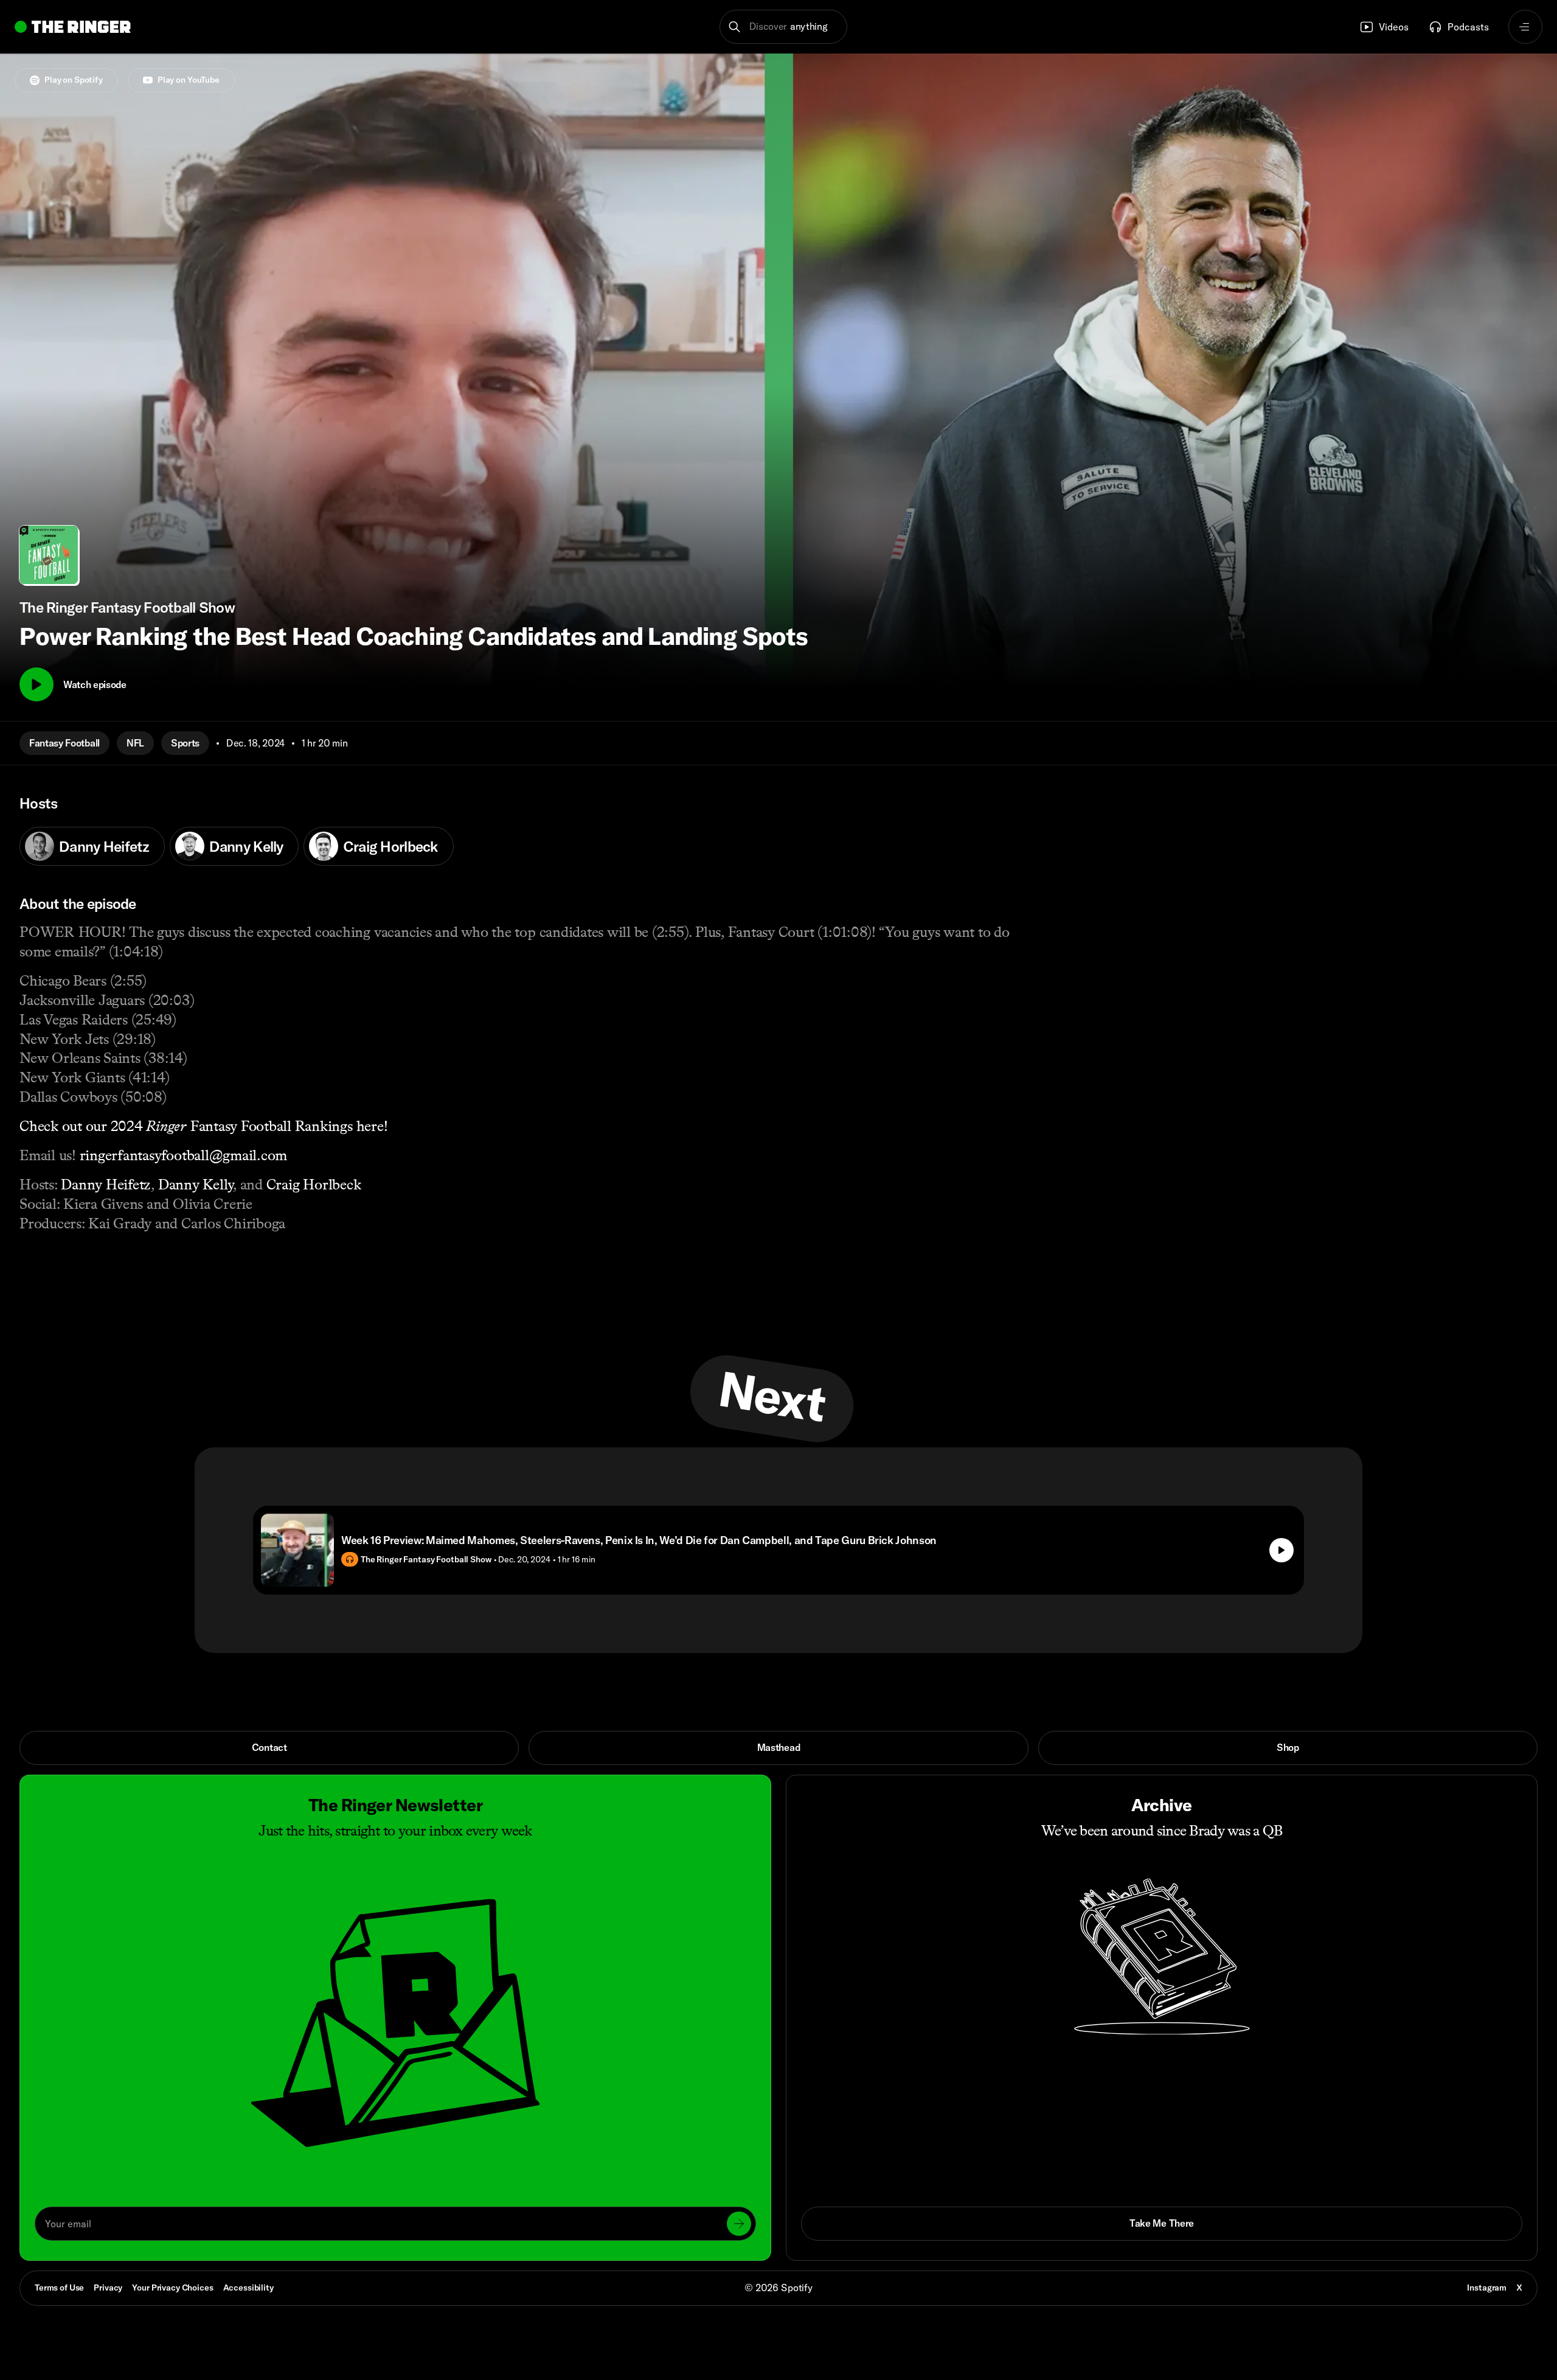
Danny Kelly (246, 846)
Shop (1288, 1747)
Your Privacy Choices (172, 2288)
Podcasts (1468, 27)
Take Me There (1162, 2223)
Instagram (1487, 2288)
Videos (1394, 27)
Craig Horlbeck (391, 846)
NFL (135, 743)
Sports (185, 743)
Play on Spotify (74, 80)
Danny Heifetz (104, 846)
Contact (269, 1747)
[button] (784, 27)
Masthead (778, 1747)
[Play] (36, 684)
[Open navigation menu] (1525, 27)
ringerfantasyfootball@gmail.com (184, 1155)
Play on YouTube (189, 80)
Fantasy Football (64, 743)
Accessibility (248, 2288)
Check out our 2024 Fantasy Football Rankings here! (203, 1126)
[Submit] (739, 2224)
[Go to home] (73, 27)
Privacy (108, 2288)
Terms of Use (59, 2288)
